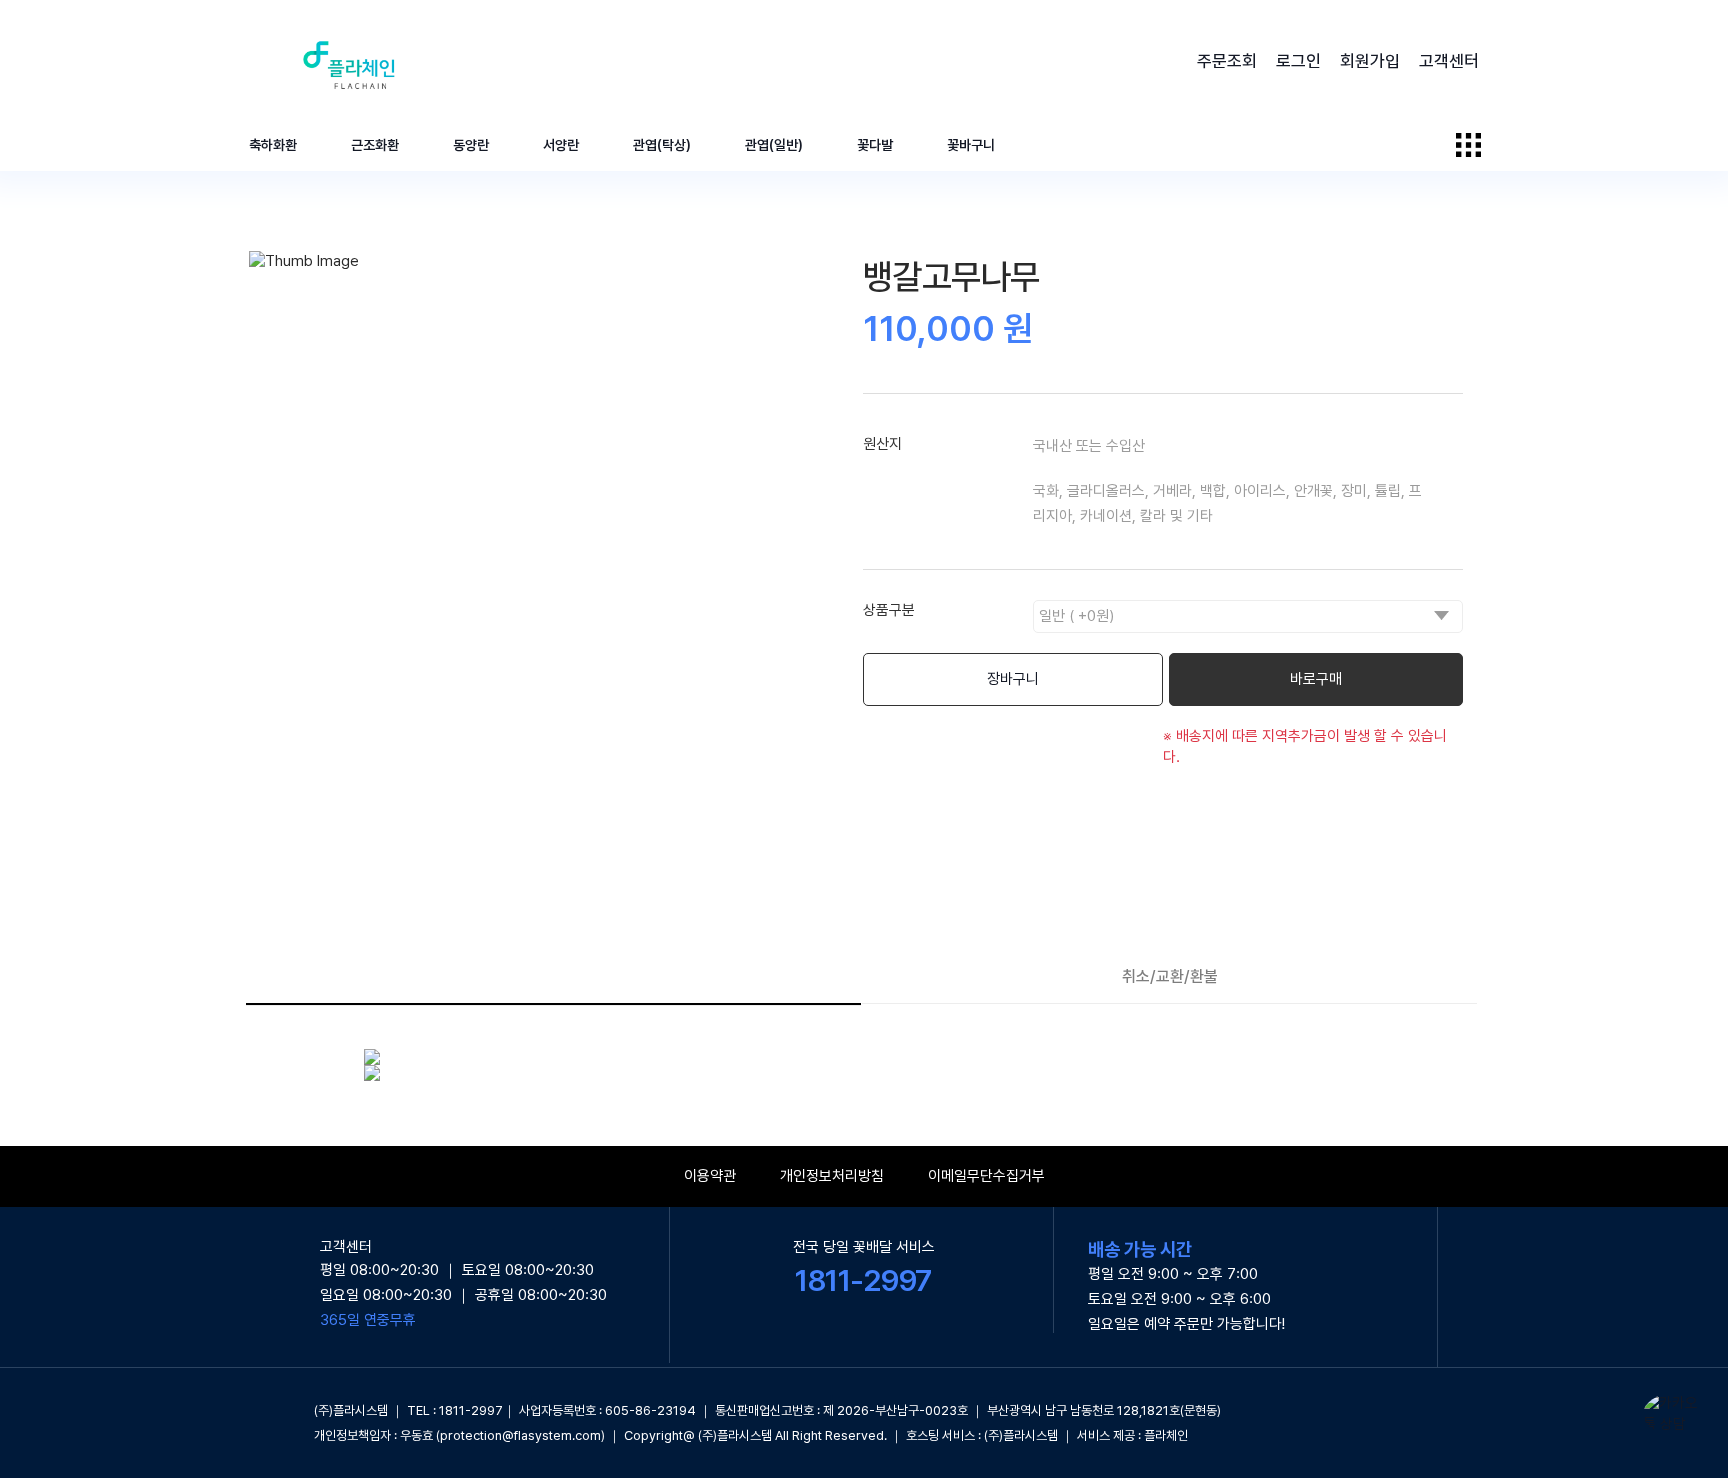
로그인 (1298, 61)
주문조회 (1227, 61)
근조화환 (375, 145)
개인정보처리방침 (832, 1176)
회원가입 (1370, 61)
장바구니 (1013, 679)
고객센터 (1449, 61)
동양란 (471, 145)
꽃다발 (875, 145)
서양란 (561, 145)
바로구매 (1316, 679)
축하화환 (273, 145)
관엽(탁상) (662, 145)
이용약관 (710, 1176)
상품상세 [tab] (553, 976)
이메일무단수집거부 (986, 1176)
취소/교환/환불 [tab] (1170, 976)
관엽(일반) (774, 145)
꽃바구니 (971, 145)
